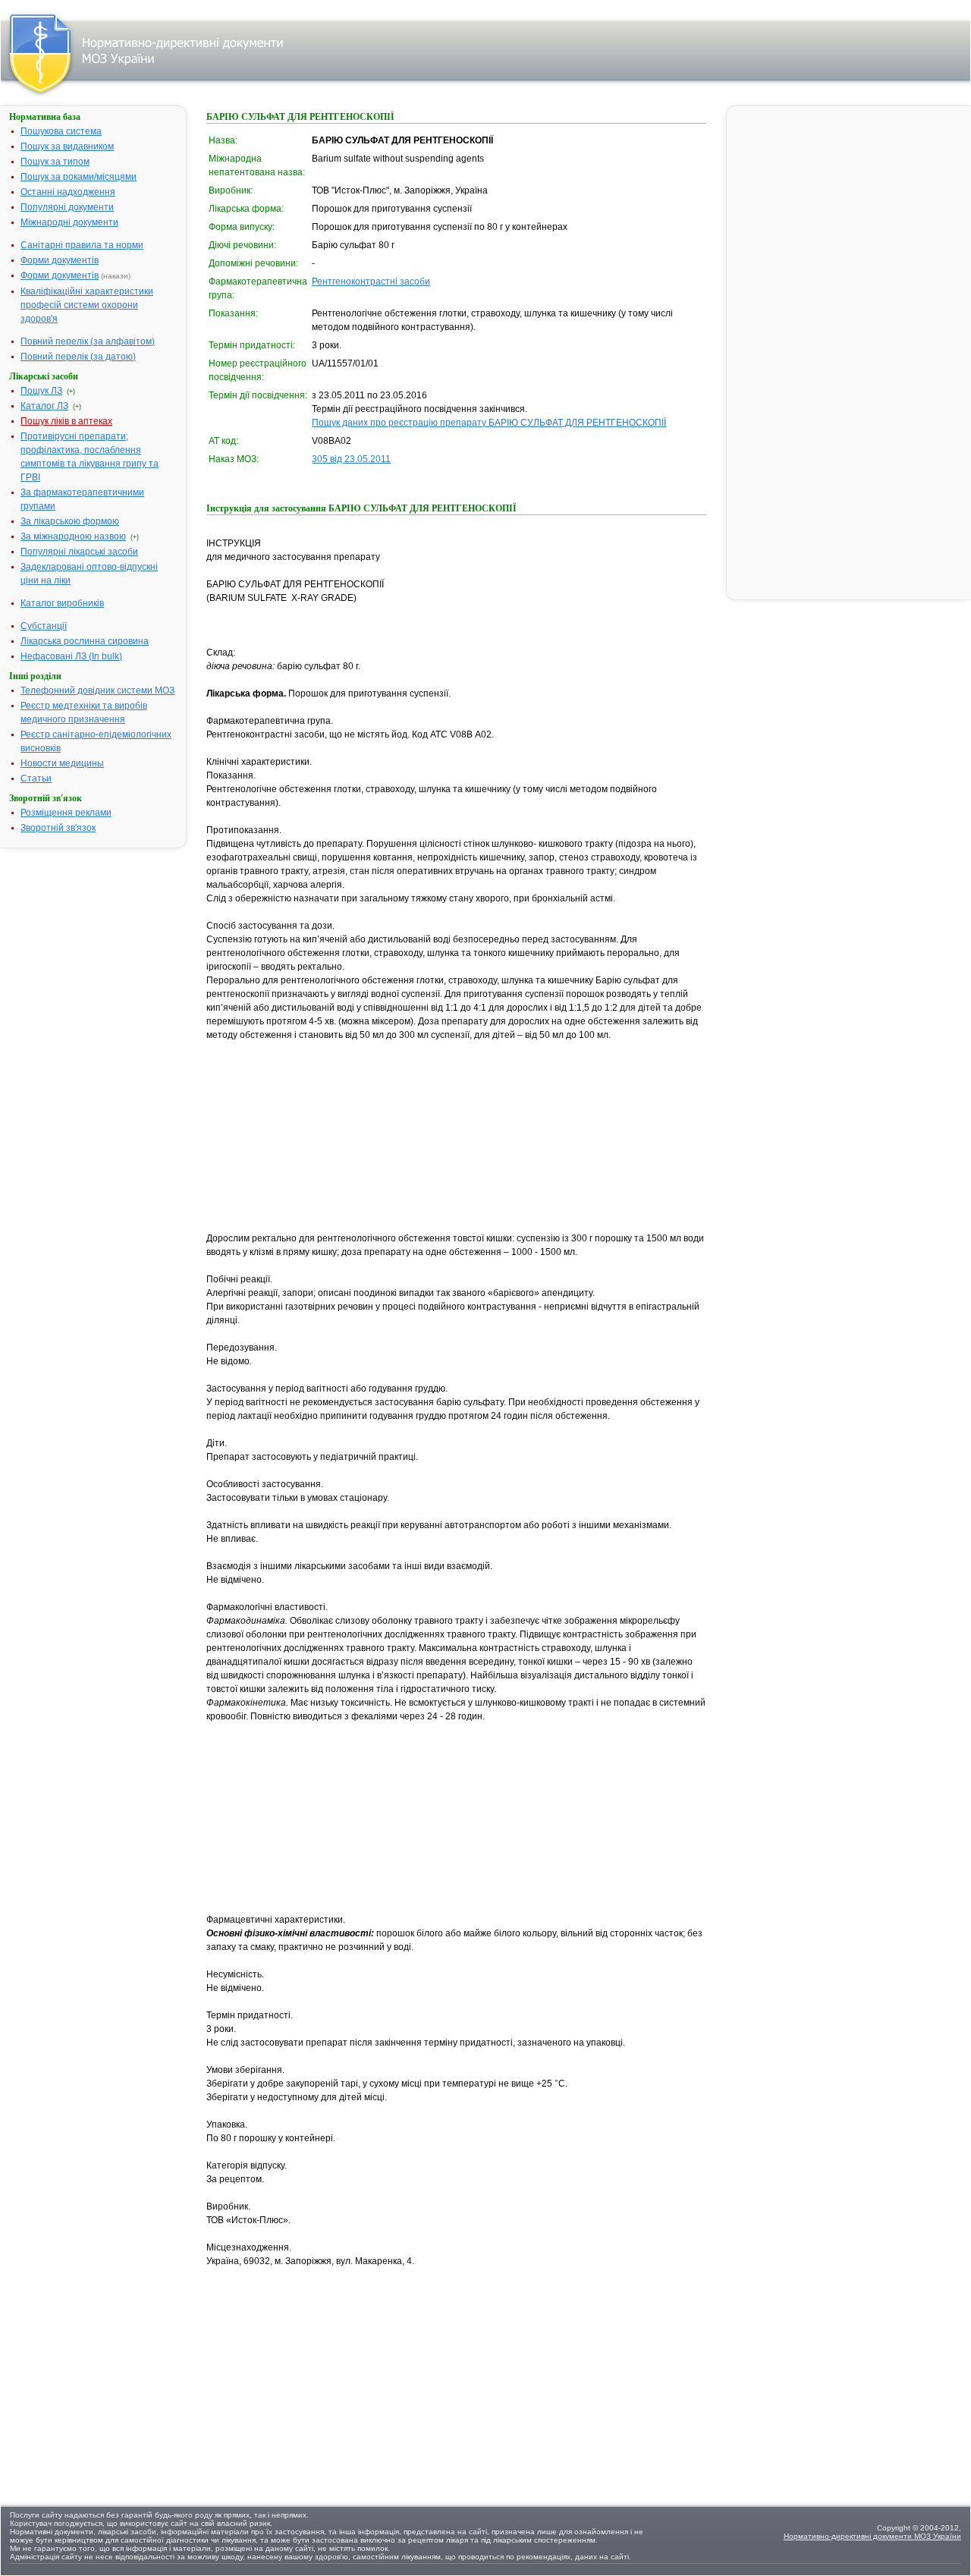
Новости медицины (62, 763)
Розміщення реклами (66, 813)
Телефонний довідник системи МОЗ (97, 690)
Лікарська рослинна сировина (85, 641)
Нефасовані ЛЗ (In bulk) (71, 656)
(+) (71, 392)
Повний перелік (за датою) (78, 357)
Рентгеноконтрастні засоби (371, 282)
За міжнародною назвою (73, 536)
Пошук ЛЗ (41, 391)
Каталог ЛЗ (44, 406)
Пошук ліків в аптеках (66, 421)
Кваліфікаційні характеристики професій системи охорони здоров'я (87, 305)
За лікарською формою (70, 521)
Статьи (36, 778)
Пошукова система (61, 131)
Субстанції (44, 626)
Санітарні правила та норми (82, 245)
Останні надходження (68, 192)
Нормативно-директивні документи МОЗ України (872, 2536)
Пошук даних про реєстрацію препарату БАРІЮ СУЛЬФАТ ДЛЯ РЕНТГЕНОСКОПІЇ (489, 423)
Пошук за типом (55, 162)
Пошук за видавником (67, 146)
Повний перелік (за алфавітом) (88, 341)
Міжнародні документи (69, 222)
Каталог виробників (62, 603)
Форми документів (60, 260)
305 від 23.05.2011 (351, 459)
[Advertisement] (320, 1137)
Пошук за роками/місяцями (79, 177)
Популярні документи (67, 207)
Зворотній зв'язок (58, 828)
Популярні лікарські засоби (79, 552)
